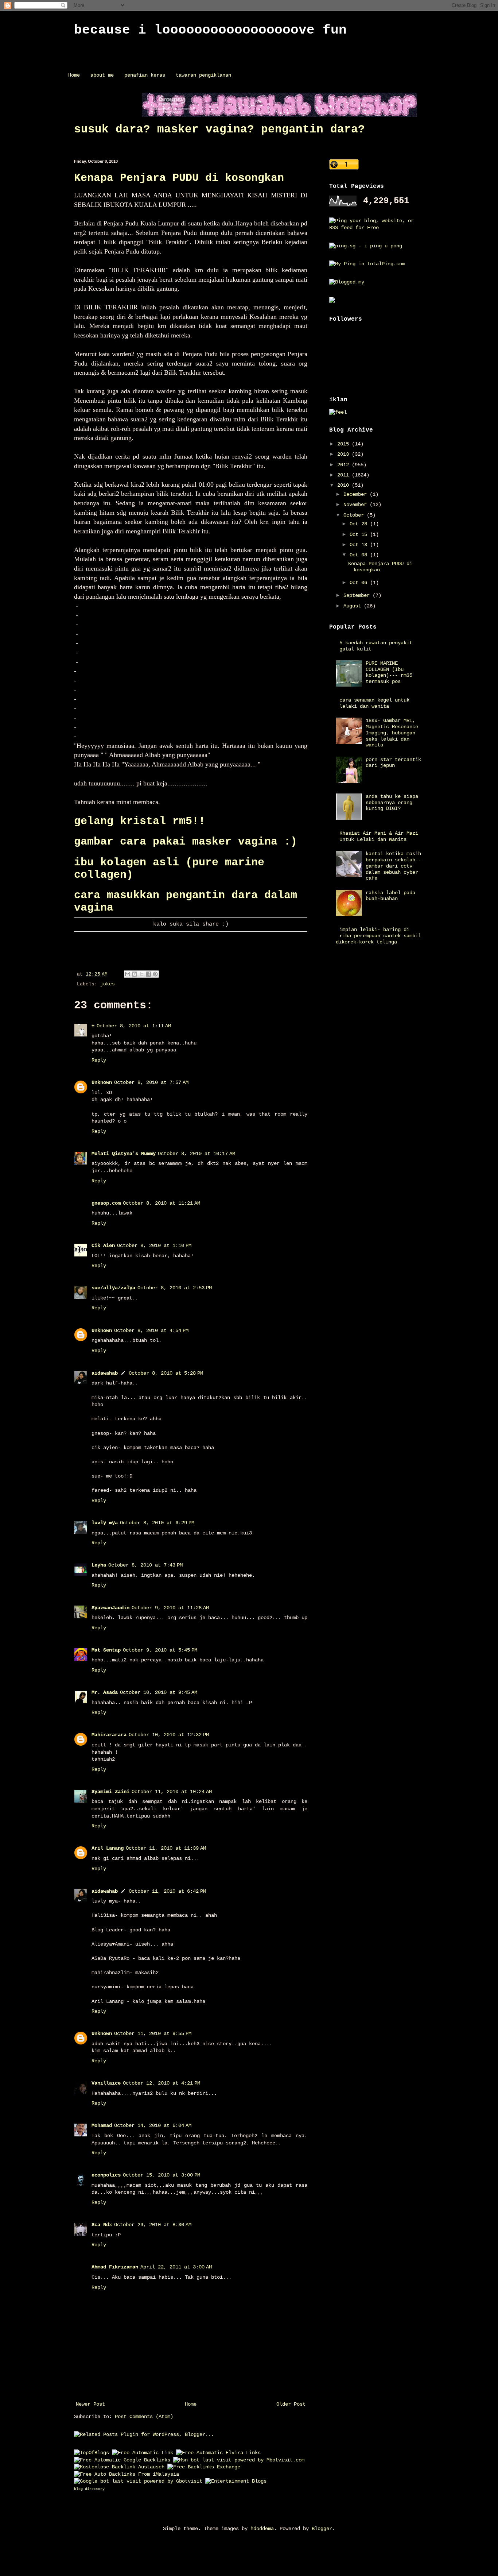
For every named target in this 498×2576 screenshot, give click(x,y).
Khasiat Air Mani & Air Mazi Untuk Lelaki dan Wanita (379, 836)
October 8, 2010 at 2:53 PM (175, 1288)
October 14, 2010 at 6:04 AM (153, 2125)
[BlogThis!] (135, 974)
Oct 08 (360, 555)
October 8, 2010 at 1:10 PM (154, 1245)
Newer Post (90, 2404)
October (355, 515)
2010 (345, 485)
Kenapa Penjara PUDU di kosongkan (179, 178)
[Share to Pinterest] (155, 974)
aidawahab (105, 1373)
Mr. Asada (105, 1692)
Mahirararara (109, 1735)
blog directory (89, 2489)
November (357, 505)
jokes (108, 984)
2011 (345, 475)
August (354, 606)
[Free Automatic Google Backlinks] (122, 2460)
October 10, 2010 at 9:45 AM (159, 1692)
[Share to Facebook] (148, 974)
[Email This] (128, 974)
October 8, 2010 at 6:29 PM (157, 1523)
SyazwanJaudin (110, 1608)
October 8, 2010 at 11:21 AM (162, 1203)
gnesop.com (106, 1203)
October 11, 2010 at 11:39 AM (166, 1848)
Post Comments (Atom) (144, 2417)
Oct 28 (360, 524)
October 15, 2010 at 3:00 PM (162, 2175)
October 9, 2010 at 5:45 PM (160, 1650)
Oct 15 (360, 534)
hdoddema (262, 2529)
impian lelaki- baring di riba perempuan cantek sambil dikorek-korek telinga (379, 936)
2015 (345, 444)
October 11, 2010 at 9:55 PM (153, 2034)
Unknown (102, 1082)
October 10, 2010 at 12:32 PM (169, 1735)
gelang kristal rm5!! (140, 821)
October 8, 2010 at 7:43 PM (145, 1565)
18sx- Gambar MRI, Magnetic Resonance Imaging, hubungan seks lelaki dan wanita (392, 733)
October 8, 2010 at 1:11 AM (134, 1026)
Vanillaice (106, 2083)
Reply (99, 1060)
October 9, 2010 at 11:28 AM (170, 1608)
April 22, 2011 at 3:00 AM (176, 2267)
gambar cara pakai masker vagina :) (186, 842)
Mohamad (102, 2125)
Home (74, 75)
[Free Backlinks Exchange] (204, 2467)
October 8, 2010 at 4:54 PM (151, 1331)
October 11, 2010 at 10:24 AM (172, 1792)
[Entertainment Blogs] (236, 2481)
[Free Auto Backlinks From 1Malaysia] (127, 2474)
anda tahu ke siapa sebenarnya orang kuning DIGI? (392, 803)
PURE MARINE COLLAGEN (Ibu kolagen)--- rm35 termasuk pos (389, 672)
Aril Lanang (108, 1848)
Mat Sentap (106, 1650)
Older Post (291, 2404)
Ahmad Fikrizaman (115, 2267)
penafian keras (145, 75)
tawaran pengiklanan (203, 75)
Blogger (322, 2529)
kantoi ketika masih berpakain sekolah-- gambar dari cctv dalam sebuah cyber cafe (393, 866)
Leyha (99, 1565)
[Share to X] (141, 974)
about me (102, 75)
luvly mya (105, 1523)
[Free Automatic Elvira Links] (218, 2453)
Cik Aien (103, 1245)
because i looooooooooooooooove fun (210, 30)
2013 (345, 454)
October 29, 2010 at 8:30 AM (153, 2225)
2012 (345, 465)
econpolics (106, 2175)
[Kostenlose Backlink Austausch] (119, 2467)
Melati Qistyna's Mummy (124, 1154)
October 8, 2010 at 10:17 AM (197, 1154)
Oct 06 (360, 583)
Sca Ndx (102, 2225)
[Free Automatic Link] (143, 2453)
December (357, 494)
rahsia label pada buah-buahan (390, 896)
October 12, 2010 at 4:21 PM (162, 2083)
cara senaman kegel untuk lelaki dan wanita (374, 703)
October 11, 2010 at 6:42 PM (167, 1891)
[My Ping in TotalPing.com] (367, 264)
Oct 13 (360, 545)
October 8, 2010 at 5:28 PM (166, 1373)
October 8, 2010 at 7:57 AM (151, 1082)
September (358, 595)
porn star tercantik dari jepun (393, 763)
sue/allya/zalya (113, 1288)
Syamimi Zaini (110, 1792)
